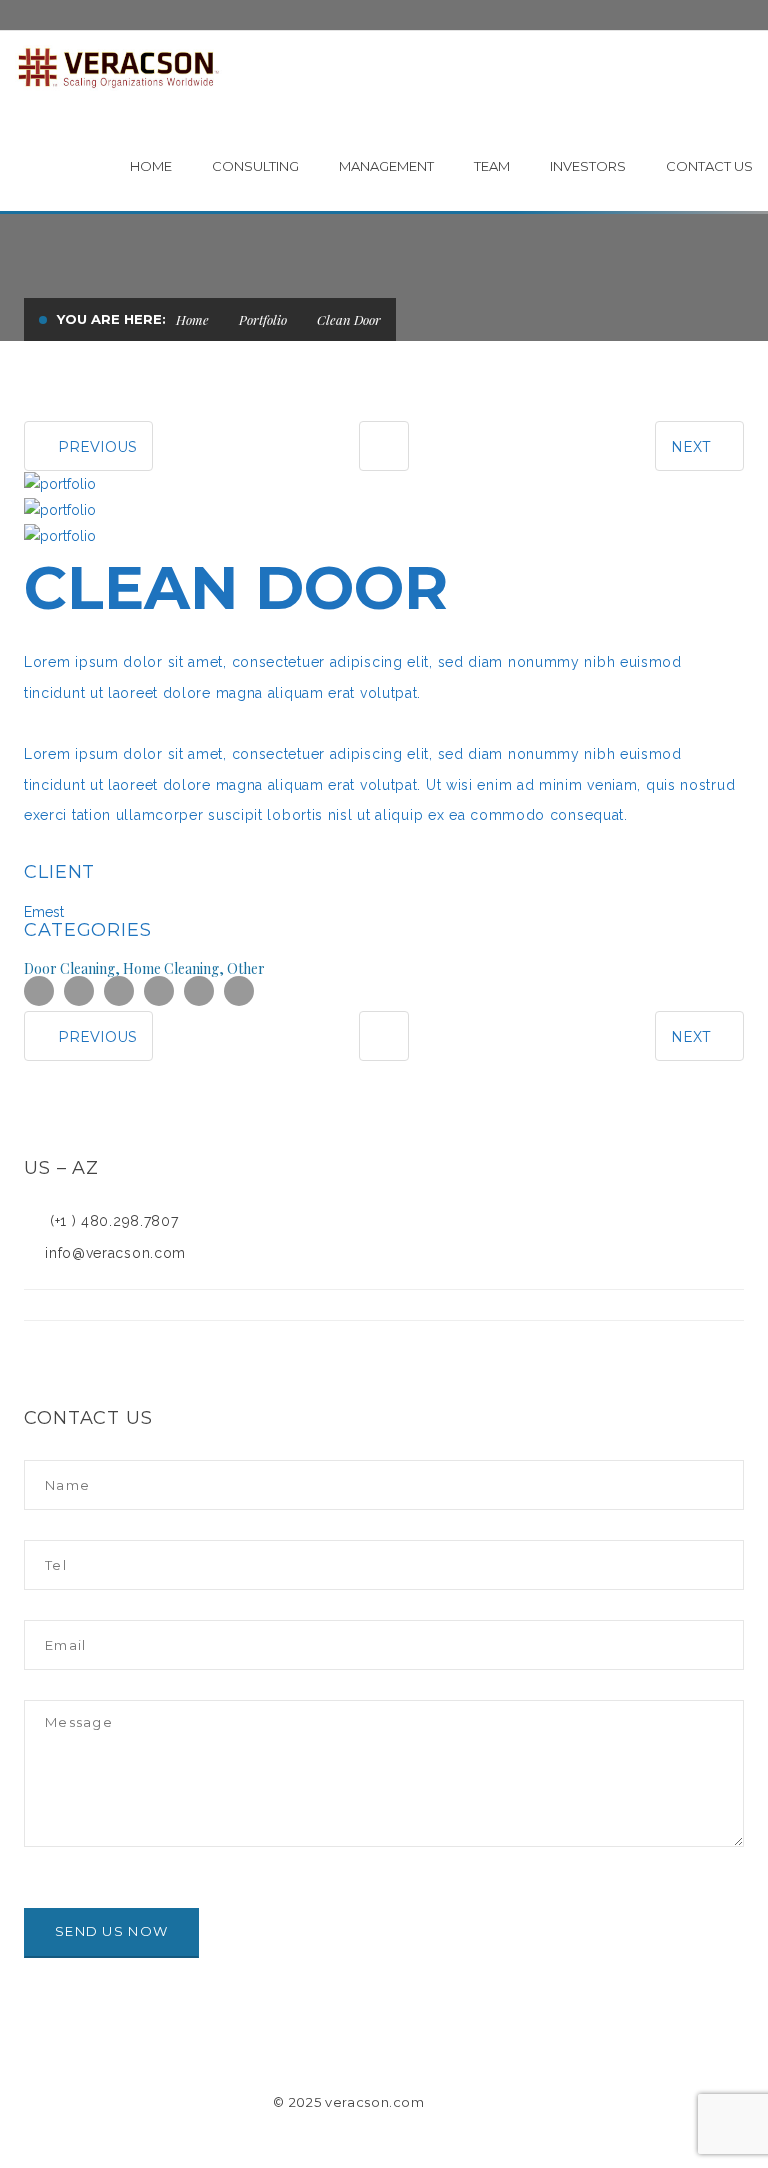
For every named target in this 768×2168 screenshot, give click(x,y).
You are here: (111, 319)
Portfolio (263, 319)
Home (192, 319)
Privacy (469, 2102)
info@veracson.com (111, 1253)
